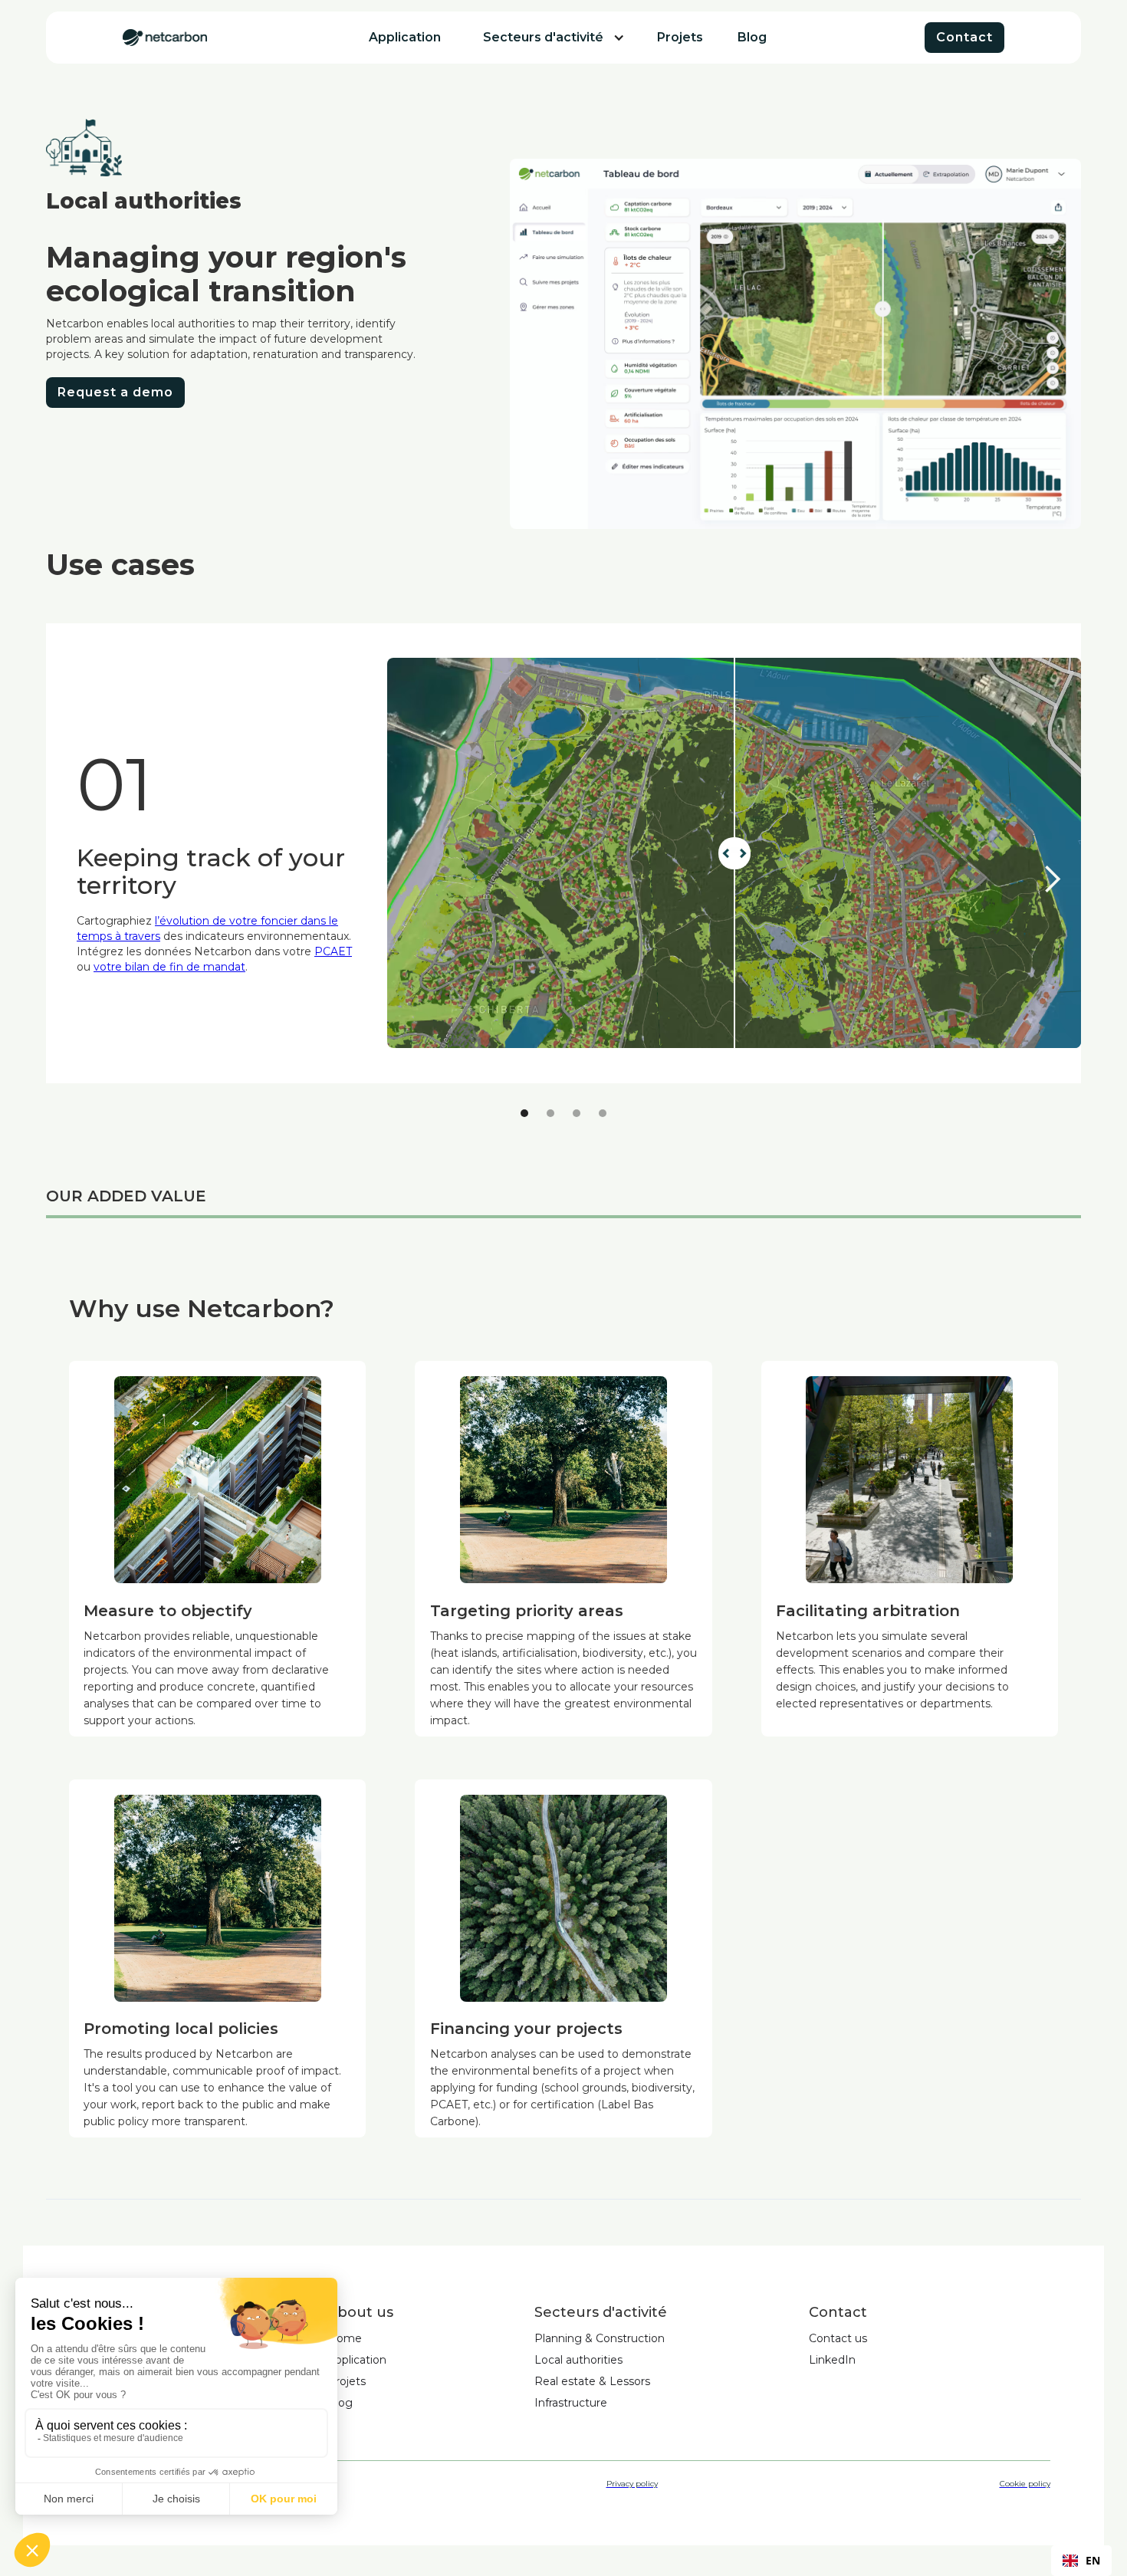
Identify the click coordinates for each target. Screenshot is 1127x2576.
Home (345, 2338)
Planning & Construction (600, 2338)
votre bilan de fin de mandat (169, 967)
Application (357, 2360)
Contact (964, 37)
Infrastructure (571, 2403)
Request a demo (115, 392)
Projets (347, 2381)
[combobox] (1081, 2561)
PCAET (333, 951)
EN (1093, 2560)
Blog (340, 2403)
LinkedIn (832, 2360)
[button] (543, 38)
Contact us (838, 2338)
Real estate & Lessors (592, 2381)
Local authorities (578, 2360)
